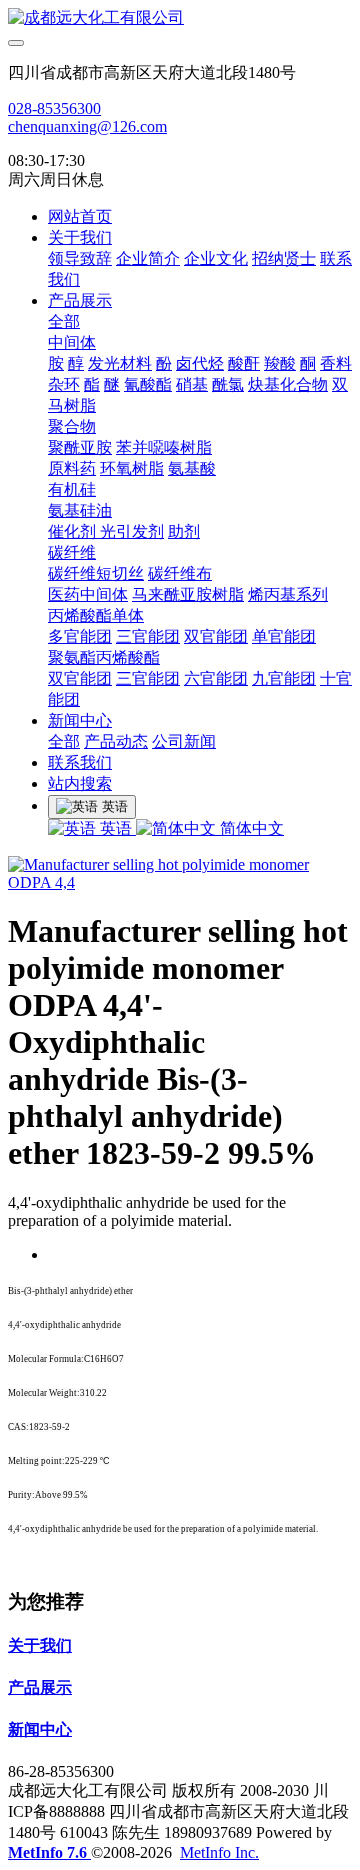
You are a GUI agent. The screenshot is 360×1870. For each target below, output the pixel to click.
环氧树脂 (132, 468)
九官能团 (284, 678)
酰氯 (228, 384)
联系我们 (80, 762)
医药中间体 (88, 594)
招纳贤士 (284, 258)
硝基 (192, 384)
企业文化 (216, 258)
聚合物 (72, 426)
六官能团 (216, 678)
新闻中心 (80, 720)
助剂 (184, 531)
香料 (336, 363)
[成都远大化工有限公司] (180, 18)
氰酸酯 (148, 384)
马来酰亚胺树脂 (188, 594)
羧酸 (280, 363)
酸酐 (244, 363)
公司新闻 (184, 741)
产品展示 (80, 300)
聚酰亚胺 (80, 447)
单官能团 (284, 636)
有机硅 (72, 489)
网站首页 (80, 216)
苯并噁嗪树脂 (164, 447)
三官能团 (148, 636)
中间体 (72, 342)
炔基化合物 (288, 384)
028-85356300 (54, 108)
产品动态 (116, 741)
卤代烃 (200, 363)
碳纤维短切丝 (96, 573)
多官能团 (80, 636)
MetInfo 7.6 (47, 1852)
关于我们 (80, 237)
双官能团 (216, 636)
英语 (116, 828)
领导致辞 (80, 258)
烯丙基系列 (288, 594)
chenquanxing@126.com (87, 126)
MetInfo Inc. (219, 1852)
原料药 (72, 468)
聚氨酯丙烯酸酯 (104, 657)
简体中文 (250, 828)
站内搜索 (80, 783)
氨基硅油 (80, 510)
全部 (64, 321)
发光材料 (120, 363)
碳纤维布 (180, 573)
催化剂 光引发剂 (106, 531)
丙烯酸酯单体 (96, 615)
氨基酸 (192, 468)
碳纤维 (72, 552)
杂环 (64, 384)
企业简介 (148, 258)
